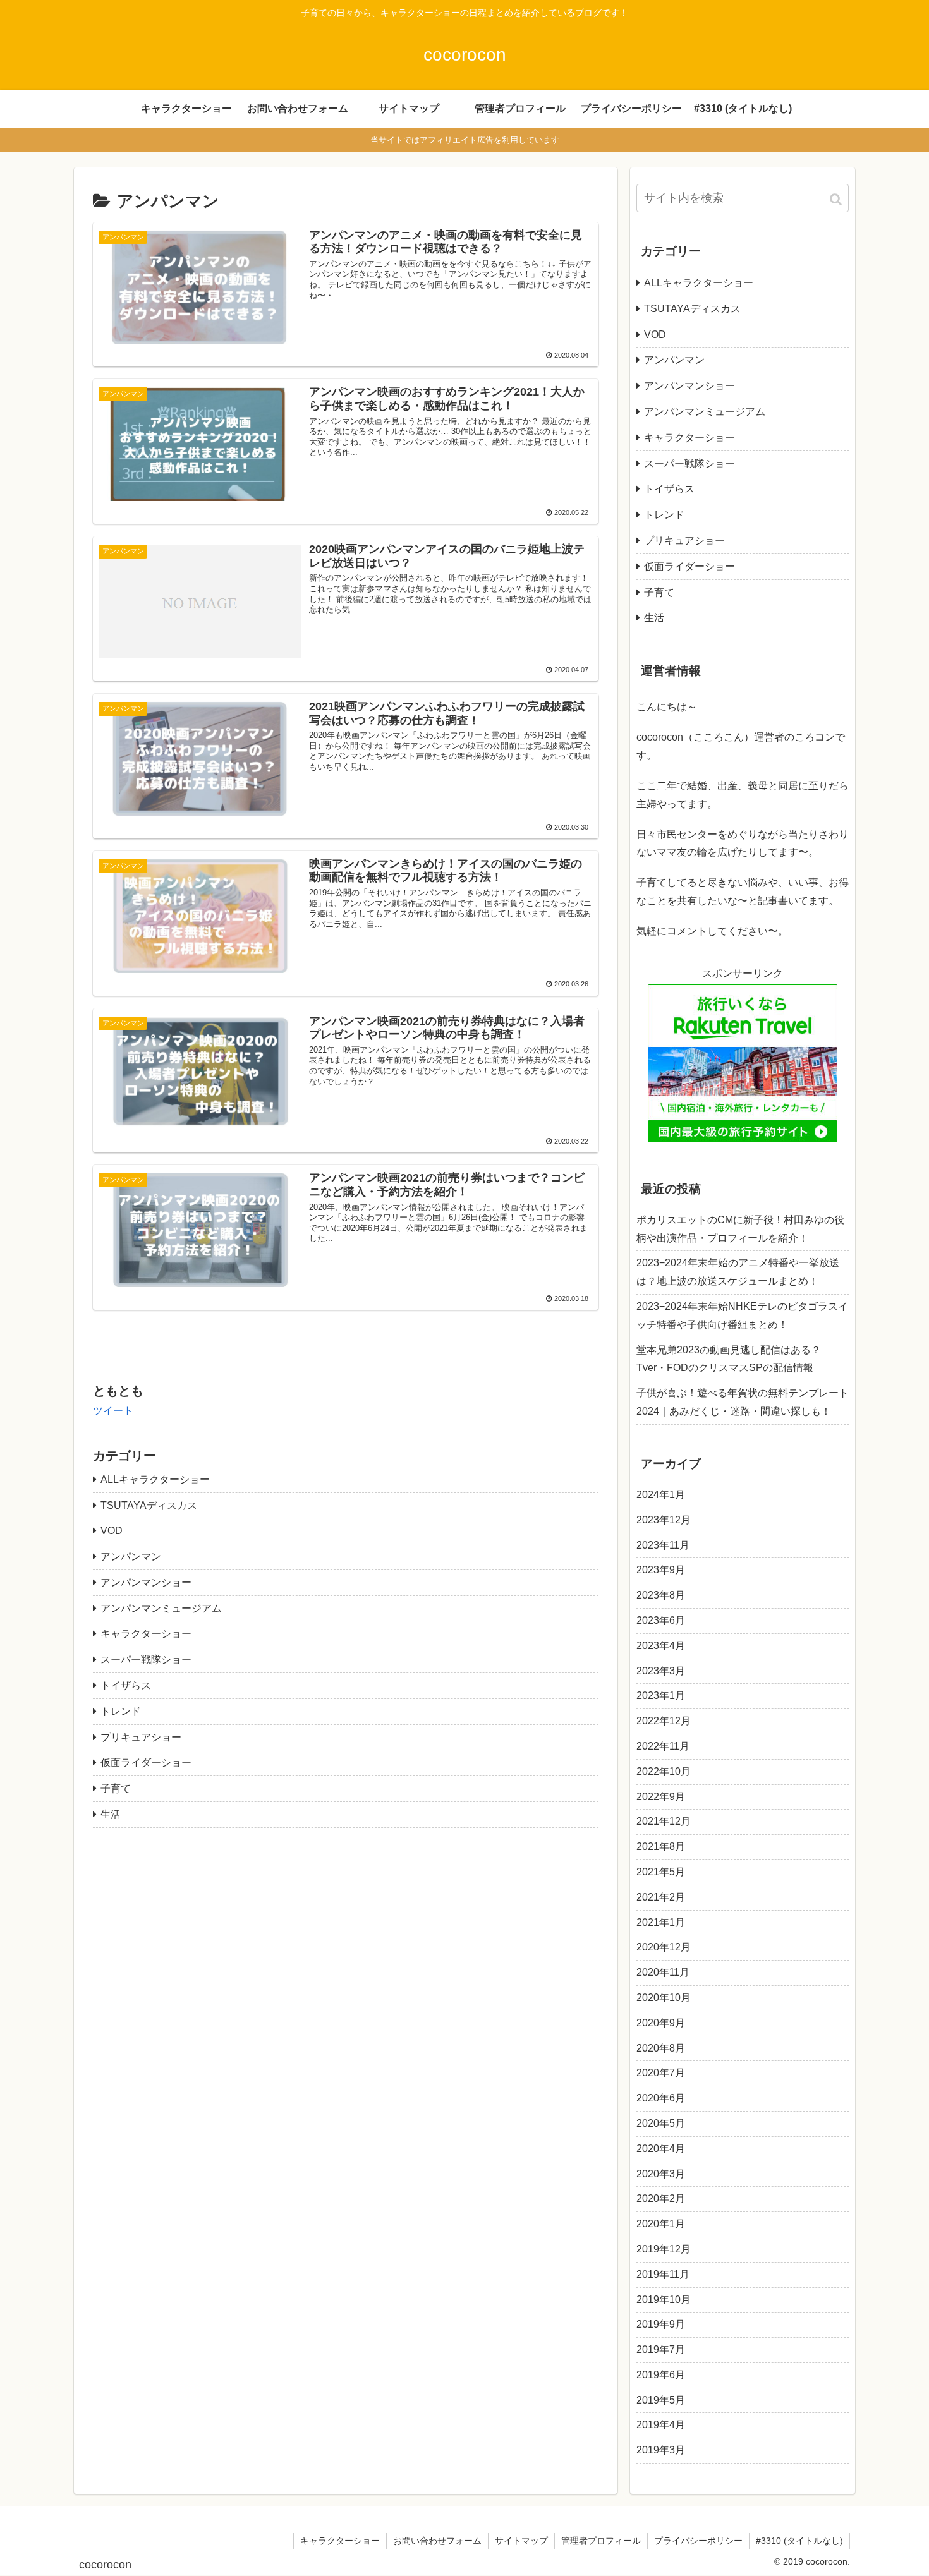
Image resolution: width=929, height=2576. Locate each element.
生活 (111, 1814)
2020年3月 (661, 2174)
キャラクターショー (146, 1634)
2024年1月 (661, 1495)
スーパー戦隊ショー (146, 1660)
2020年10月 (664, 1998)
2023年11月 (663, 1545)
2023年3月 (661, 1671)
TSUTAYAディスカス (149, 1505)
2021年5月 (661, 1872)
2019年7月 (661, 2349)
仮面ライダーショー (146, 1763)
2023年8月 (661, 1595)
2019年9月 (661, 2324)
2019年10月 (664, 2300)
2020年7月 (661, 2073)
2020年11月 (663, 1972)
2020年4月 (661, 2149)
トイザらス (126, 1685)
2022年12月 (664, 1721)
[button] (837, 199)
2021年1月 (661, 1922)
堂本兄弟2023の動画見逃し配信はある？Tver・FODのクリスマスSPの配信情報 (729, 1359)
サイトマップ (521, 2541)
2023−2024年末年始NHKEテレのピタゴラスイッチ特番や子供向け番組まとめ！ (742, 1315)
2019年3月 (661, 2450)
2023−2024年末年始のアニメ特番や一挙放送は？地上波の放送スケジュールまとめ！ (738, 1272)
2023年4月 (661, 1646)
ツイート (113, 1411)
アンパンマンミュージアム (161, 1608)
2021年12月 (664, 1821)
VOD (112, 1531)
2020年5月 (661, 2123)
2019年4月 (661, 2425)
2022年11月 (663, 1746)
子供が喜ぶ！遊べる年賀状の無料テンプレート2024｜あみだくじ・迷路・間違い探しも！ (743, 1402)
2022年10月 (664, 1771)
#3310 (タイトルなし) (799, 2541)
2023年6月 (661, 1620)
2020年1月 (661, 2224)
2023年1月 (661, 1696)
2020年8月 (661, 2048)
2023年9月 (661, 1570)
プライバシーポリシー (698, 2541)
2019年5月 (661, 2400)
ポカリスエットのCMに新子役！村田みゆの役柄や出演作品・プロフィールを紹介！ (740, 1229)
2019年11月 (663, 2274)
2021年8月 (661, 1847)
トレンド (121, 1711)
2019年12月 (664, 2249)
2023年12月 (664, 1520)
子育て (116, 1788)
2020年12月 (664, 1947)
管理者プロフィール (601, 2541)
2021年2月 (661, 1897)
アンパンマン (131, 1557)
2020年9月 (661, 2023)
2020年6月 (661, 2098)
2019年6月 (661, 2375)
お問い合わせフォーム (437, 2541)
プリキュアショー (141, 1737)
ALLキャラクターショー (155, 1479)
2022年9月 (661, 1797)
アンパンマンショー (146, 1582)
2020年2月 (661, 2198)
